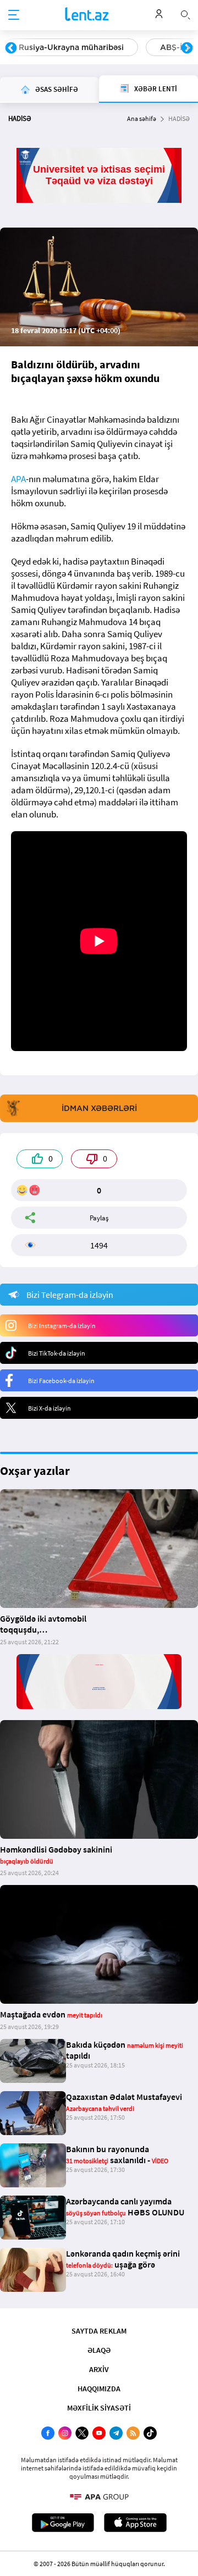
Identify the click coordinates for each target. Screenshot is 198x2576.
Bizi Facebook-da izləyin (61, 1381)
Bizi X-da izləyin (50, 1408)
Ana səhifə (142, 118)
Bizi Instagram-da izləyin (62, 1326)
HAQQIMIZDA (99, 2389)
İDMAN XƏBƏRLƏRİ (99, 1108)
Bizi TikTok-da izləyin (57, 1353)
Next (187, 48)
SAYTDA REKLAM (99, 2331)
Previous (11, 48)
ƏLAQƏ (99, 2350)
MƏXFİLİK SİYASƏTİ (99, 2408)
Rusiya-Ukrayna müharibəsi (71, 47)
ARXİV (99, 2369)
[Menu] (14, 15)
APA (18, 479)
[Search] (185, 14)
